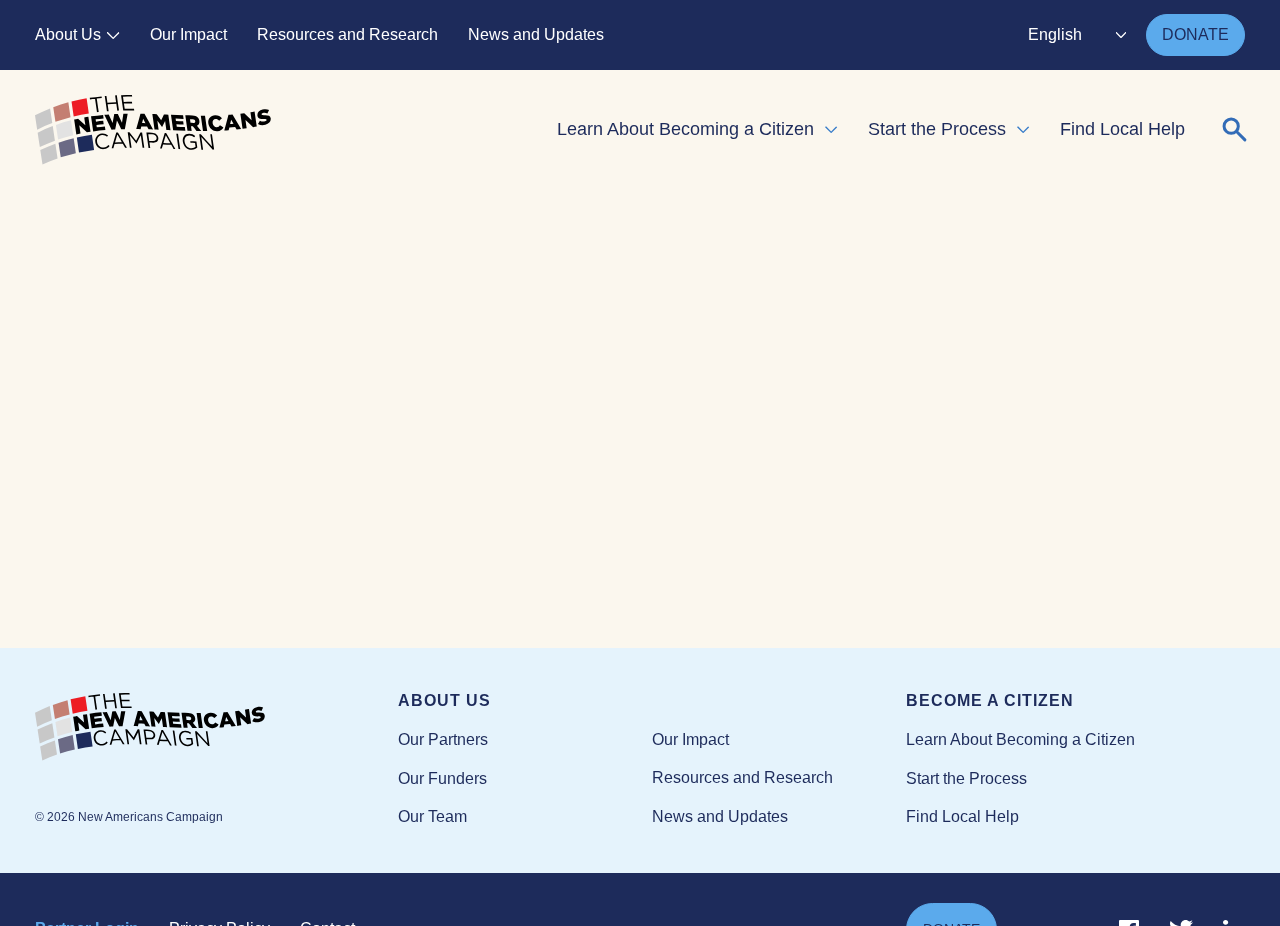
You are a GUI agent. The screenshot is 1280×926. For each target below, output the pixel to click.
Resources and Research (347, 34)
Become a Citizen (990, 700)
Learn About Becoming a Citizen (685, 129)
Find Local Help (1122, 129)
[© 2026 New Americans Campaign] (216, 728)
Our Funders (442, 778)
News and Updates (536, 34)
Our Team (432, 816)
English (1055, 34)
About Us (68, 34)
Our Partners (443, 739)
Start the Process (937, 129)
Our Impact (188, 34)
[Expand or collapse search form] (1235, 130)
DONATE (1195, 34)
